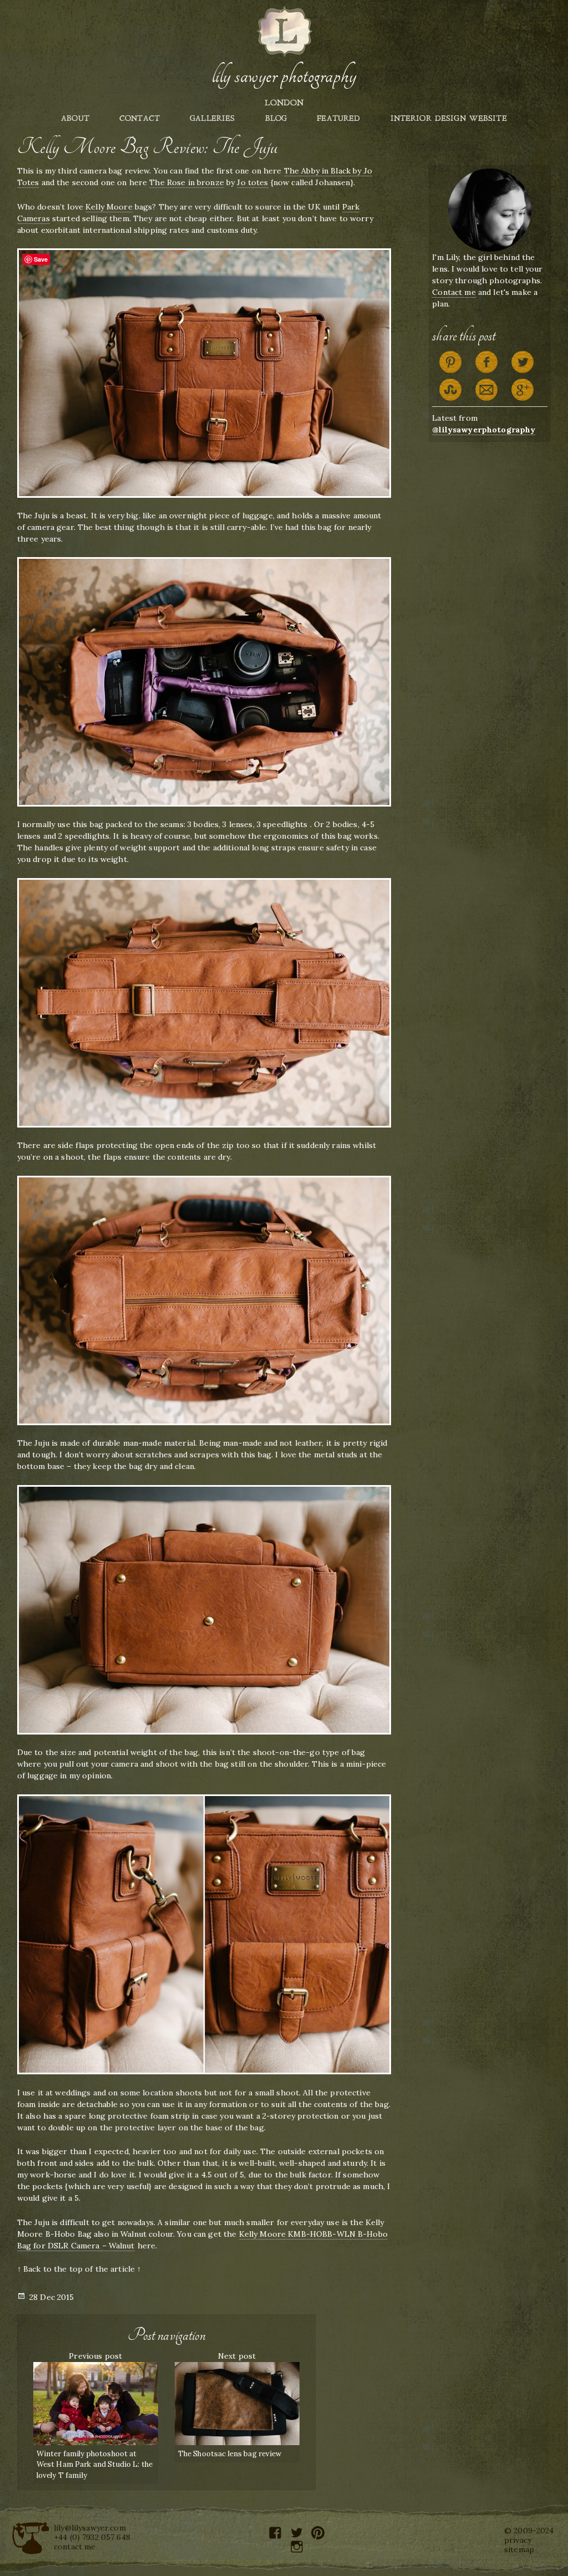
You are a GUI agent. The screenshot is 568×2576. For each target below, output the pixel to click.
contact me (75, 2547)
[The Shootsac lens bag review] (237, 2402)
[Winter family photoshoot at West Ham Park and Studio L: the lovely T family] (96, 2402)
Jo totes (252, 182)
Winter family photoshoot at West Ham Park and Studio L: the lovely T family (95, 2465)
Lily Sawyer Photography (284, 76)
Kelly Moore (109, 207)
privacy (518, 2540)
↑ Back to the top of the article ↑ (79, 2269)
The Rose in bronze (187, 182)
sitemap (519, 2549)
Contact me (454, 292)
